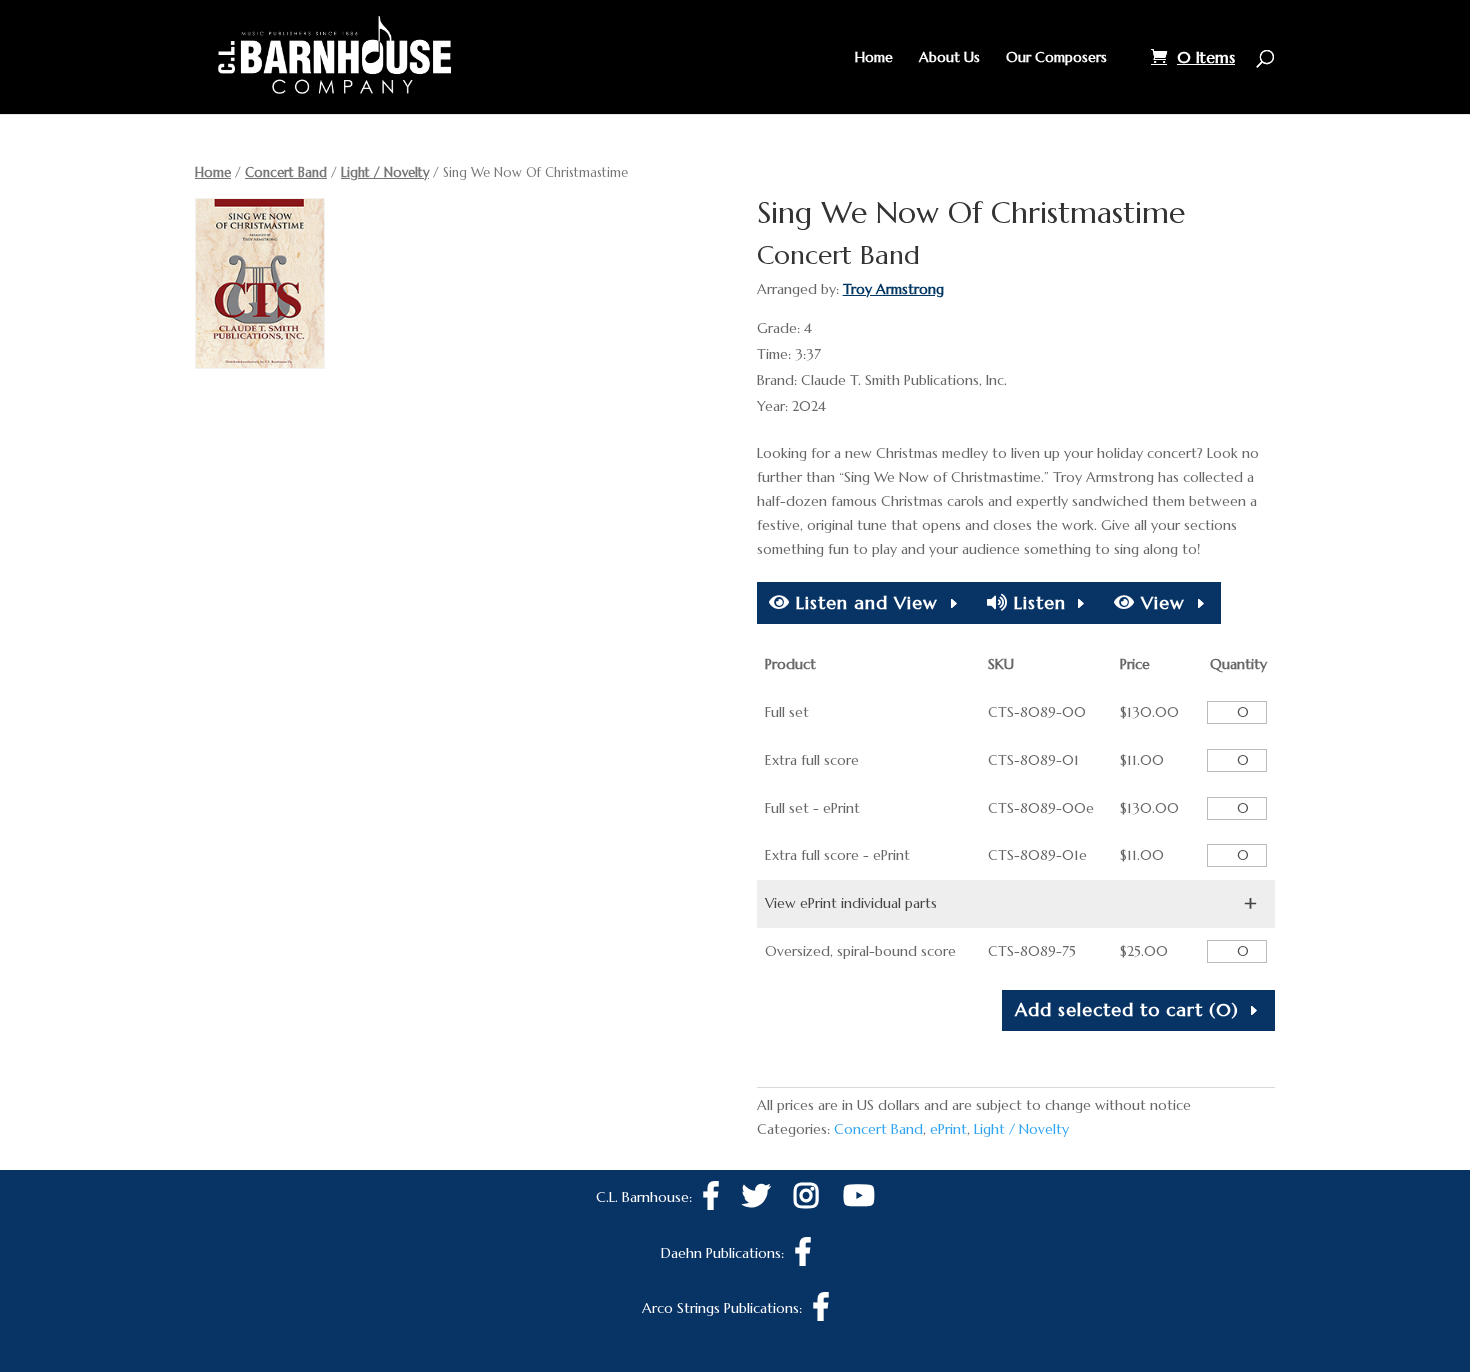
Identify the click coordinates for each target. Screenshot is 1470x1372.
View (1160, 602)
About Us (949, 58)
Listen (1037, 602)
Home (874, 58)
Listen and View (864, 602)
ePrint (948, 1129)
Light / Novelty (385, 172)
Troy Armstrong (893, 289)
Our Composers (1056, 58)
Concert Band (286, 172)
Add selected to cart (1127, 1009)
